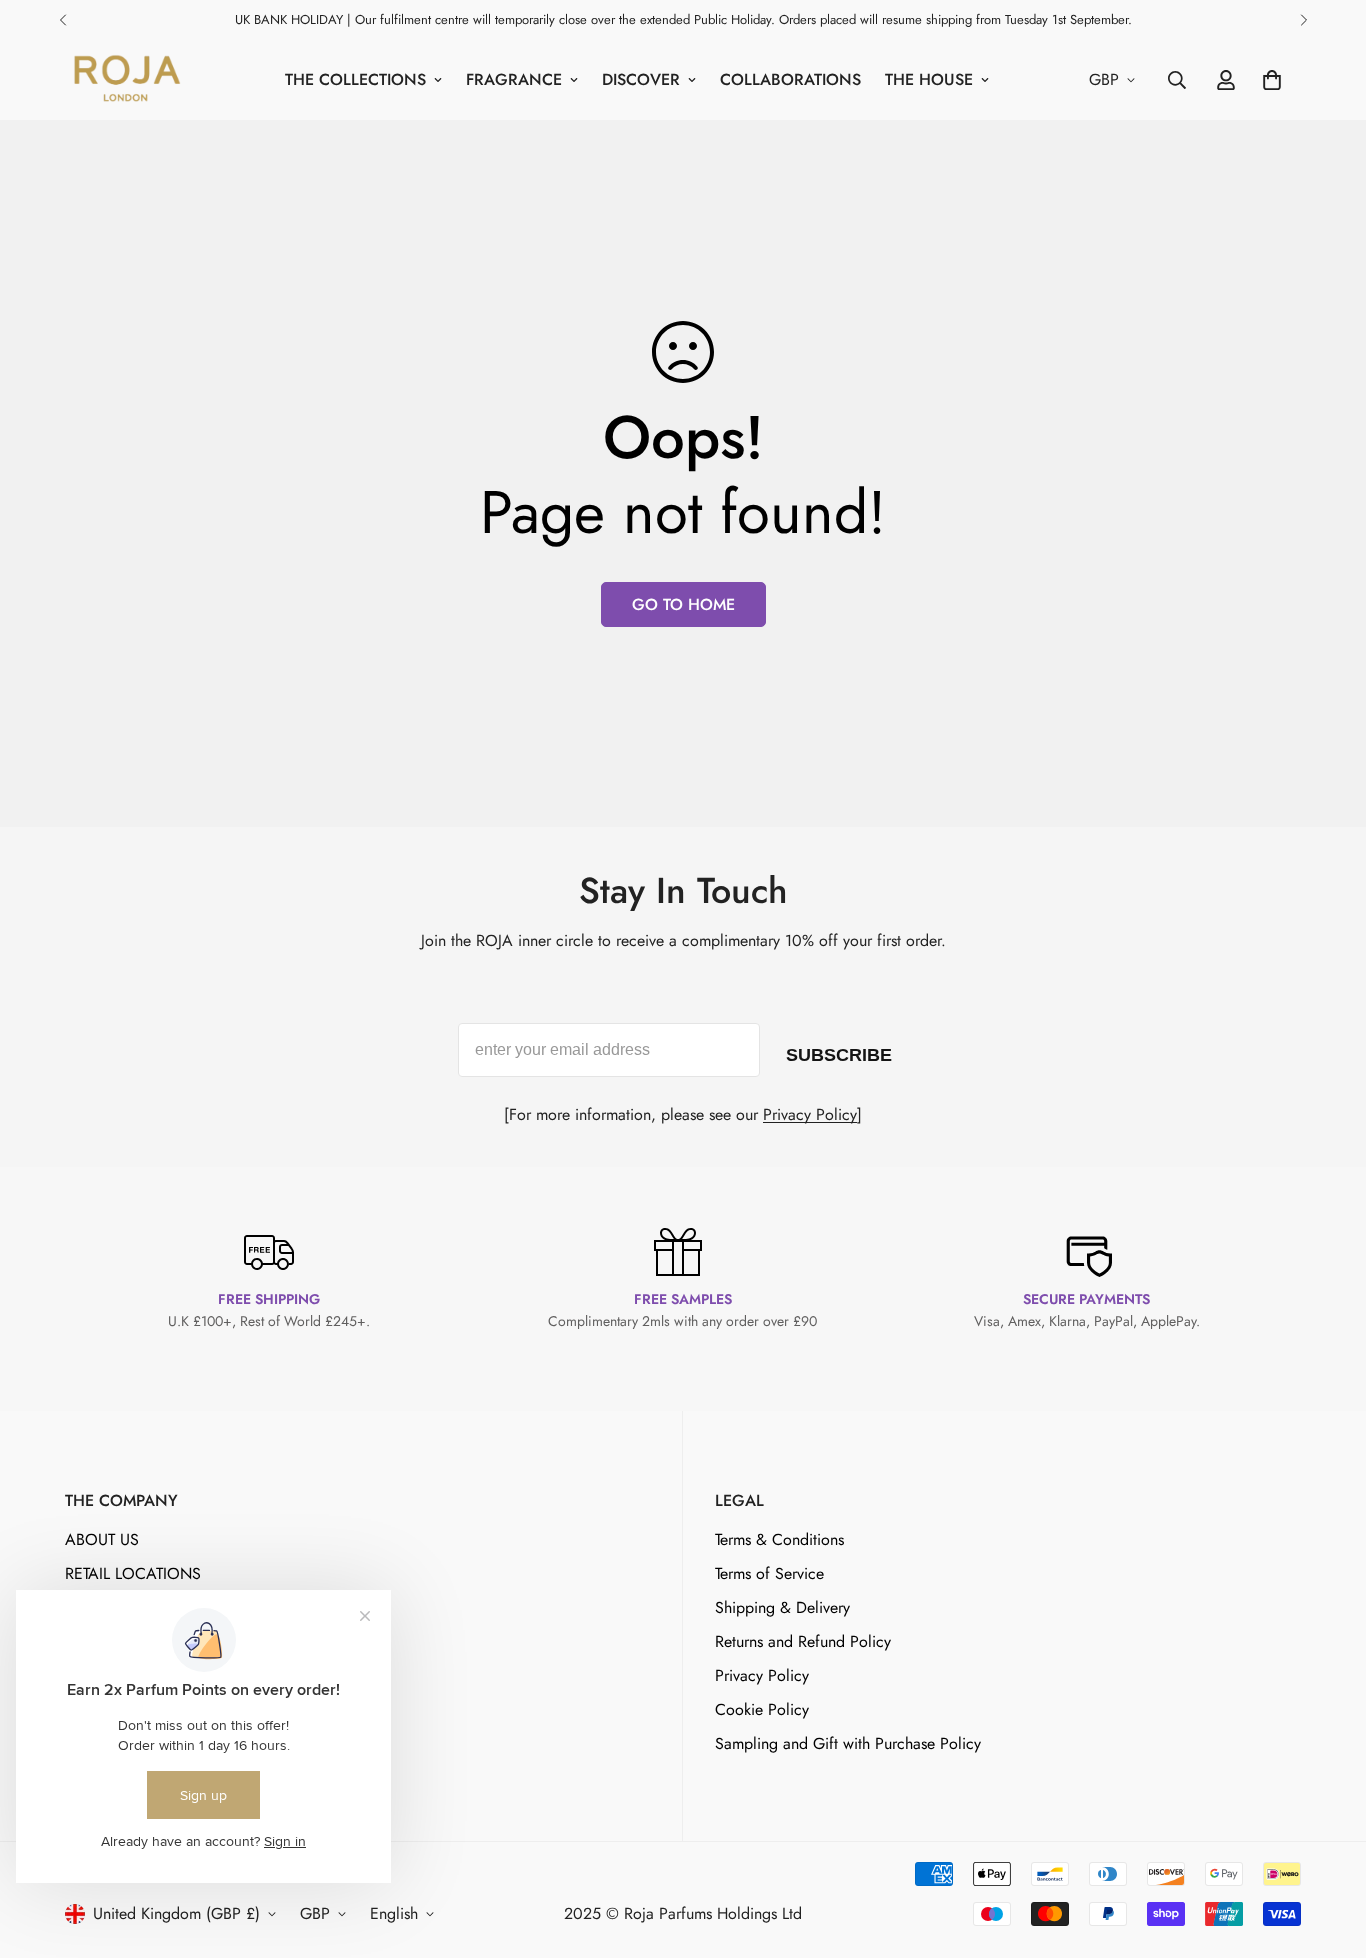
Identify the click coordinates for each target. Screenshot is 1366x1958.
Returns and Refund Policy (803, 1641)
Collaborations (790, 79)
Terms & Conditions (779, 1539)
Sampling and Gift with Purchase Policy (848, 1743)
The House (929, 79)
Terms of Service (769, 1573)
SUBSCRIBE (839, 1051)
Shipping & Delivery (782, 1607)
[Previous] (62, 20)
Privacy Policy (810, 1114)
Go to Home (683, 604)
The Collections (355, 79)
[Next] (1303, 20)
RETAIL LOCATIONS (133, 1573)
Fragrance (514, 79)
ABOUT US (102, 1539)
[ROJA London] (125, 80)
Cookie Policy (762, 1709)
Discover (641, 79)
